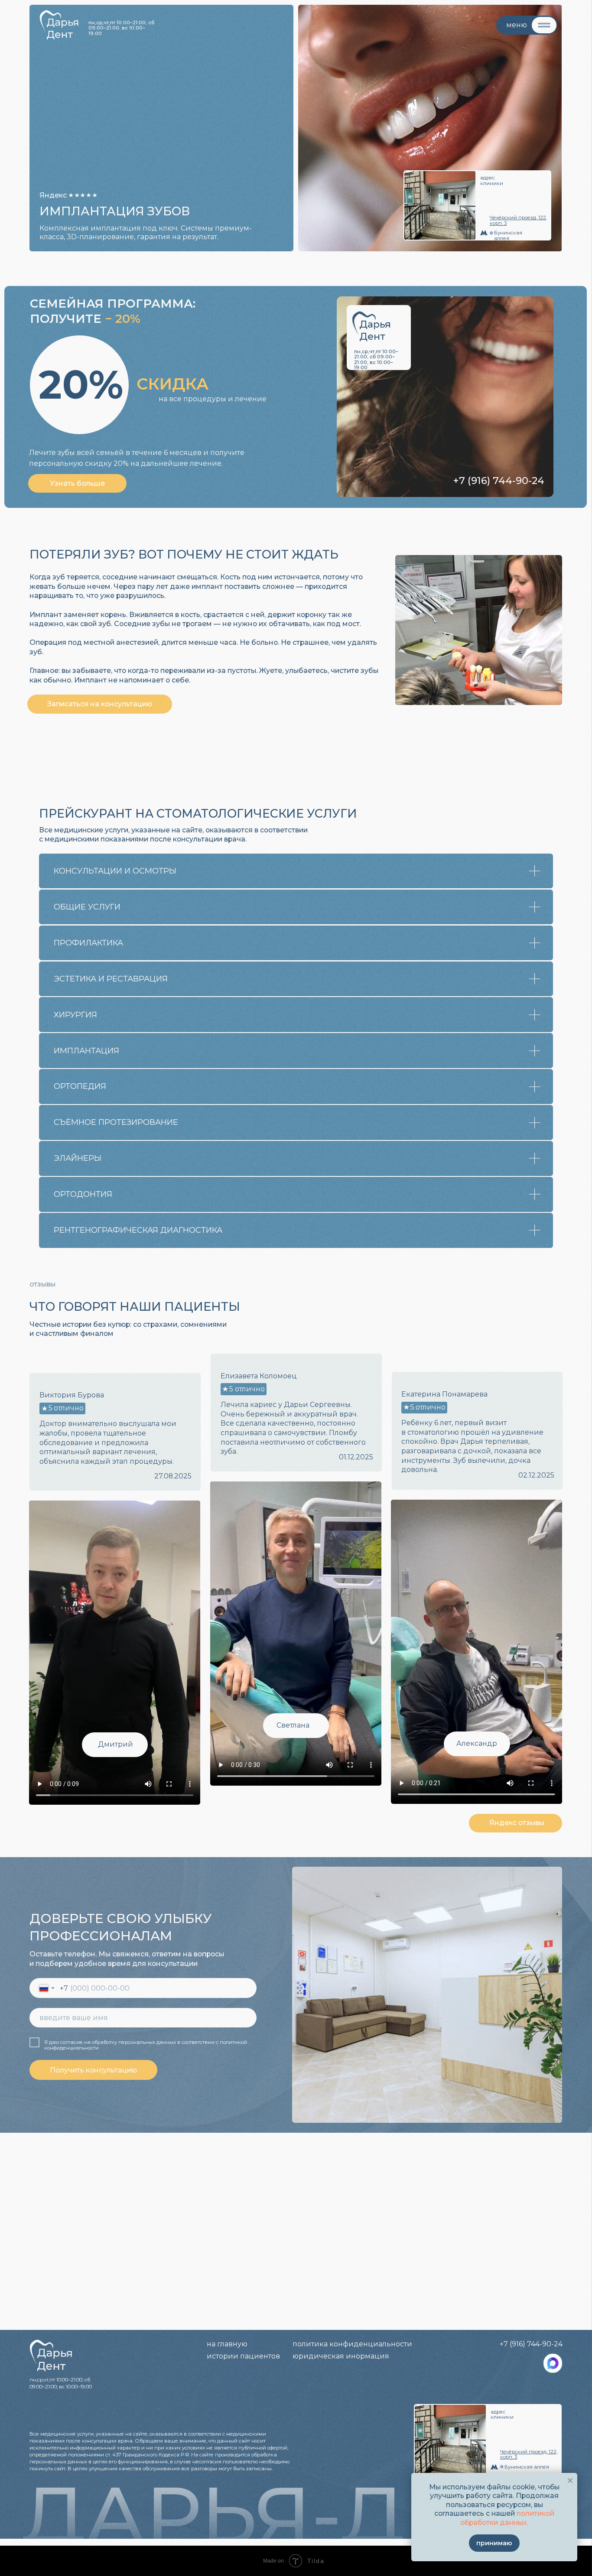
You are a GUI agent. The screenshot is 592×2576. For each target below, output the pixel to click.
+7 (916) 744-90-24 (499, 481)
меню (517, 25)
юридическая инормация (341, 2356)
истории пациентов (243, 2356)
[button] (78, 483)
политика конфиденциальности (352, 2344)
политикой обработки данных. (507, 2518)
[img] (553, 2363)
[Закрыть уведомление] (570, 2480)
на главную (227, 2344)
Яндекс (53, 195)
